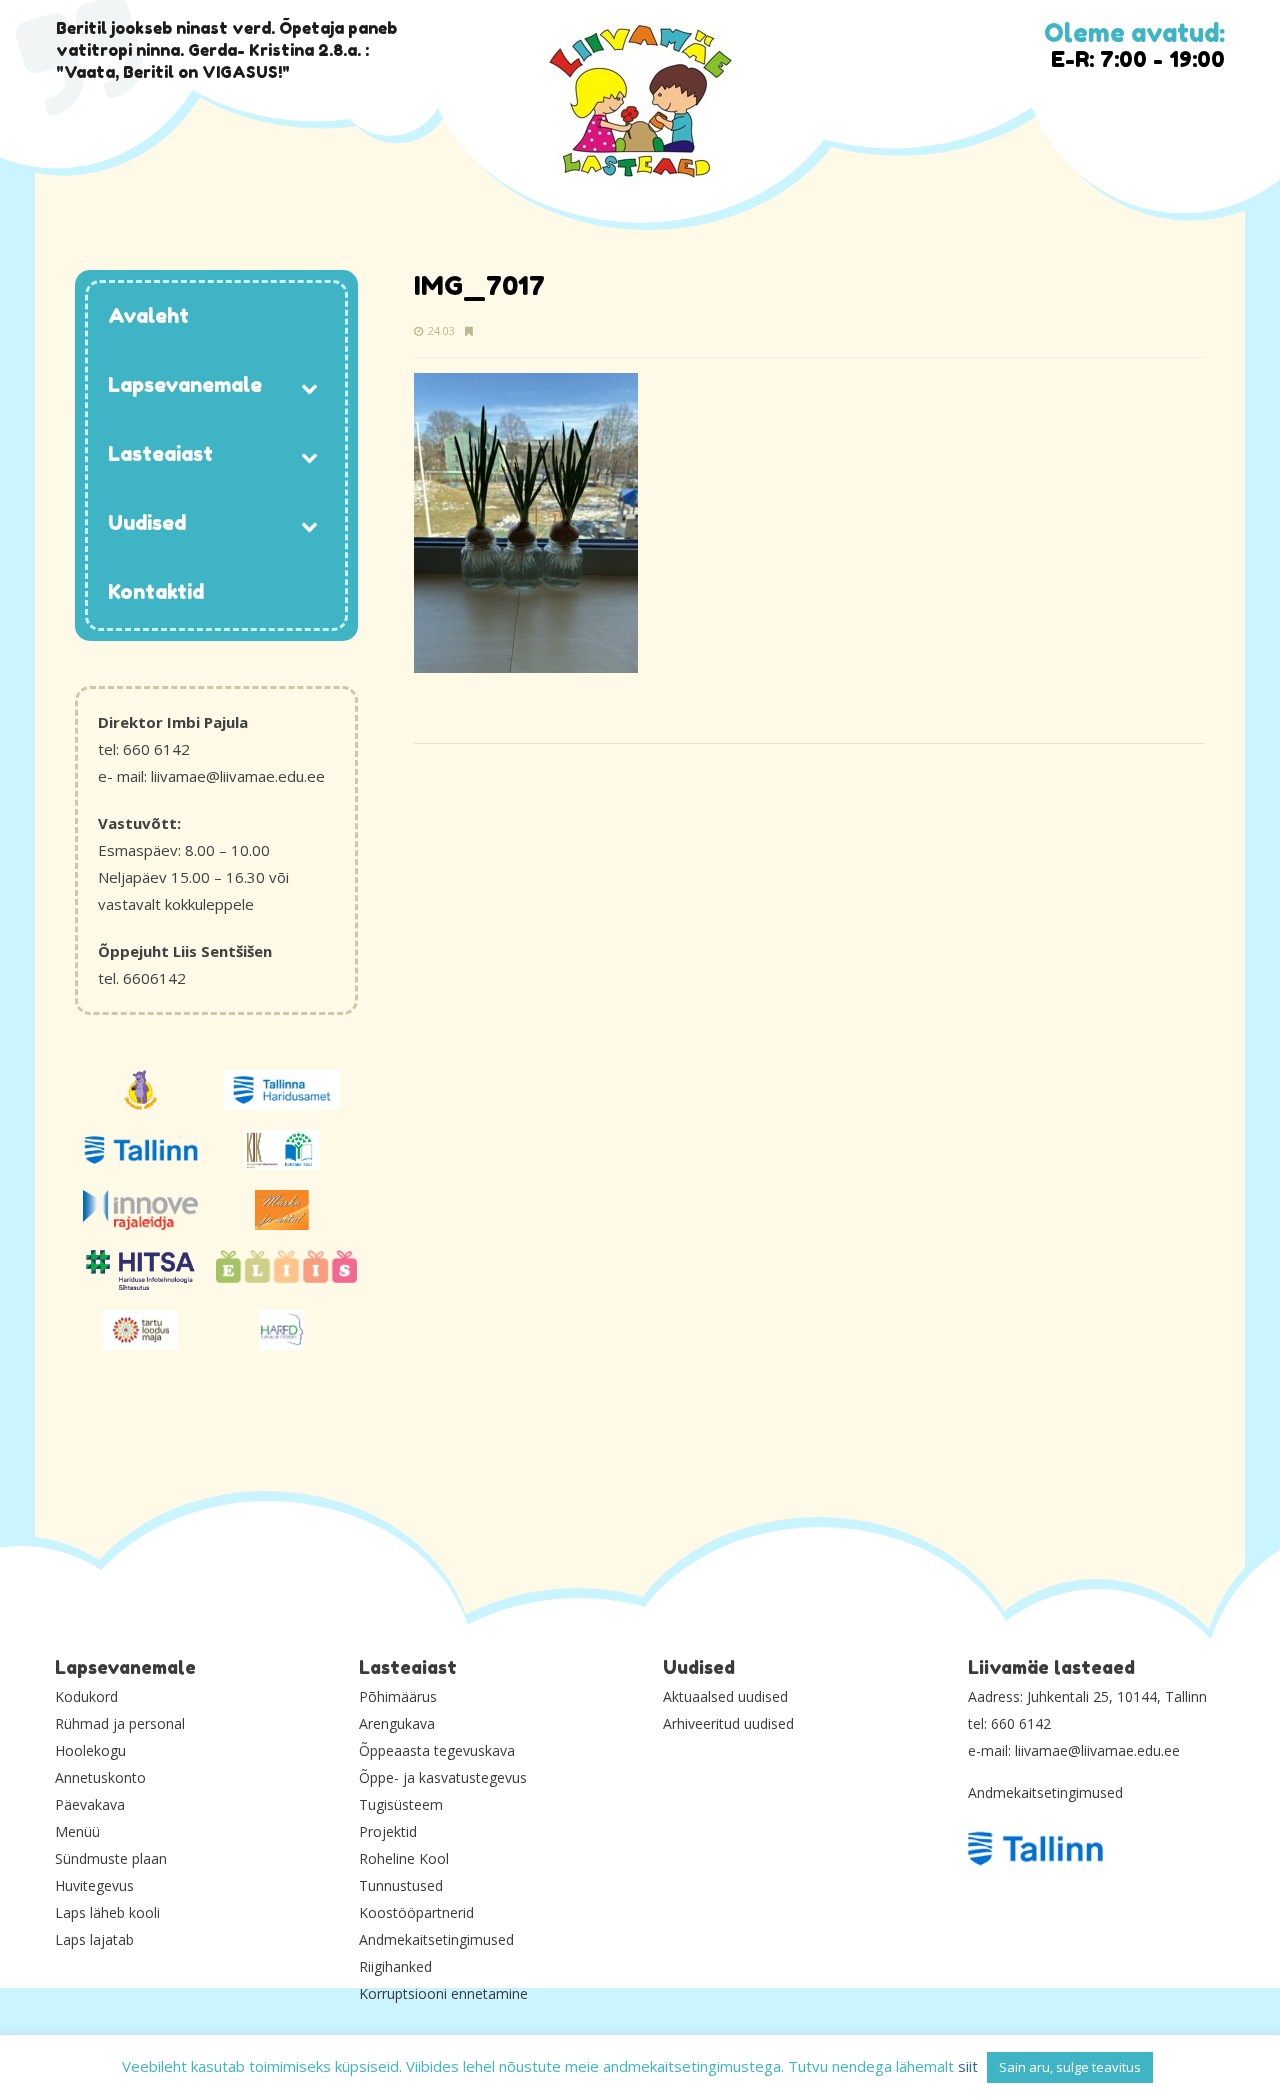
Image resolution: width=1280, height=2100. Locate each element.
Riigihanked (395, 1966)
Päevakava (90, 1804)
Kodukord (86, 1696)
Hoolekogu (90, 1750)
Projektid (388, 1831)
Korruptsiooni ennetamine (443, 1993)
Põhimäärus (398, 1696)
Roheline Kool (404, 1858)
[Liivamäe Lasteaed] (640, 101)
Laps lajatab (94, 1939)
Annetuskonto (100, 1777)
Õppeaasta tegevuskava (437, 1750)
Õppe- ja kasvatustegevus (443, 1777)
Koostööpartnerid (416, 1912)
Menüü (77, 1831)
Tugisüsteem (401, 1804)
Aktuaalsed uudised (725, 1696)
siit (968, 2066)
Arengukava (397, 1723)
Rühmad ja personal (120, 1723)
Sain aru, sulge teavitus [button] (1070, 2067)
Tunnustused (401, 1885)
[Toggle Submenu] (310, 386)
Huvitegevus (94, 1885)
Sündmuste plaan (111, 1858)
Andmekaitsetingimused (436, 1939)
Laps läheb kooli (107, 1912)
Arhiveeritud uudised (728, 1723)
